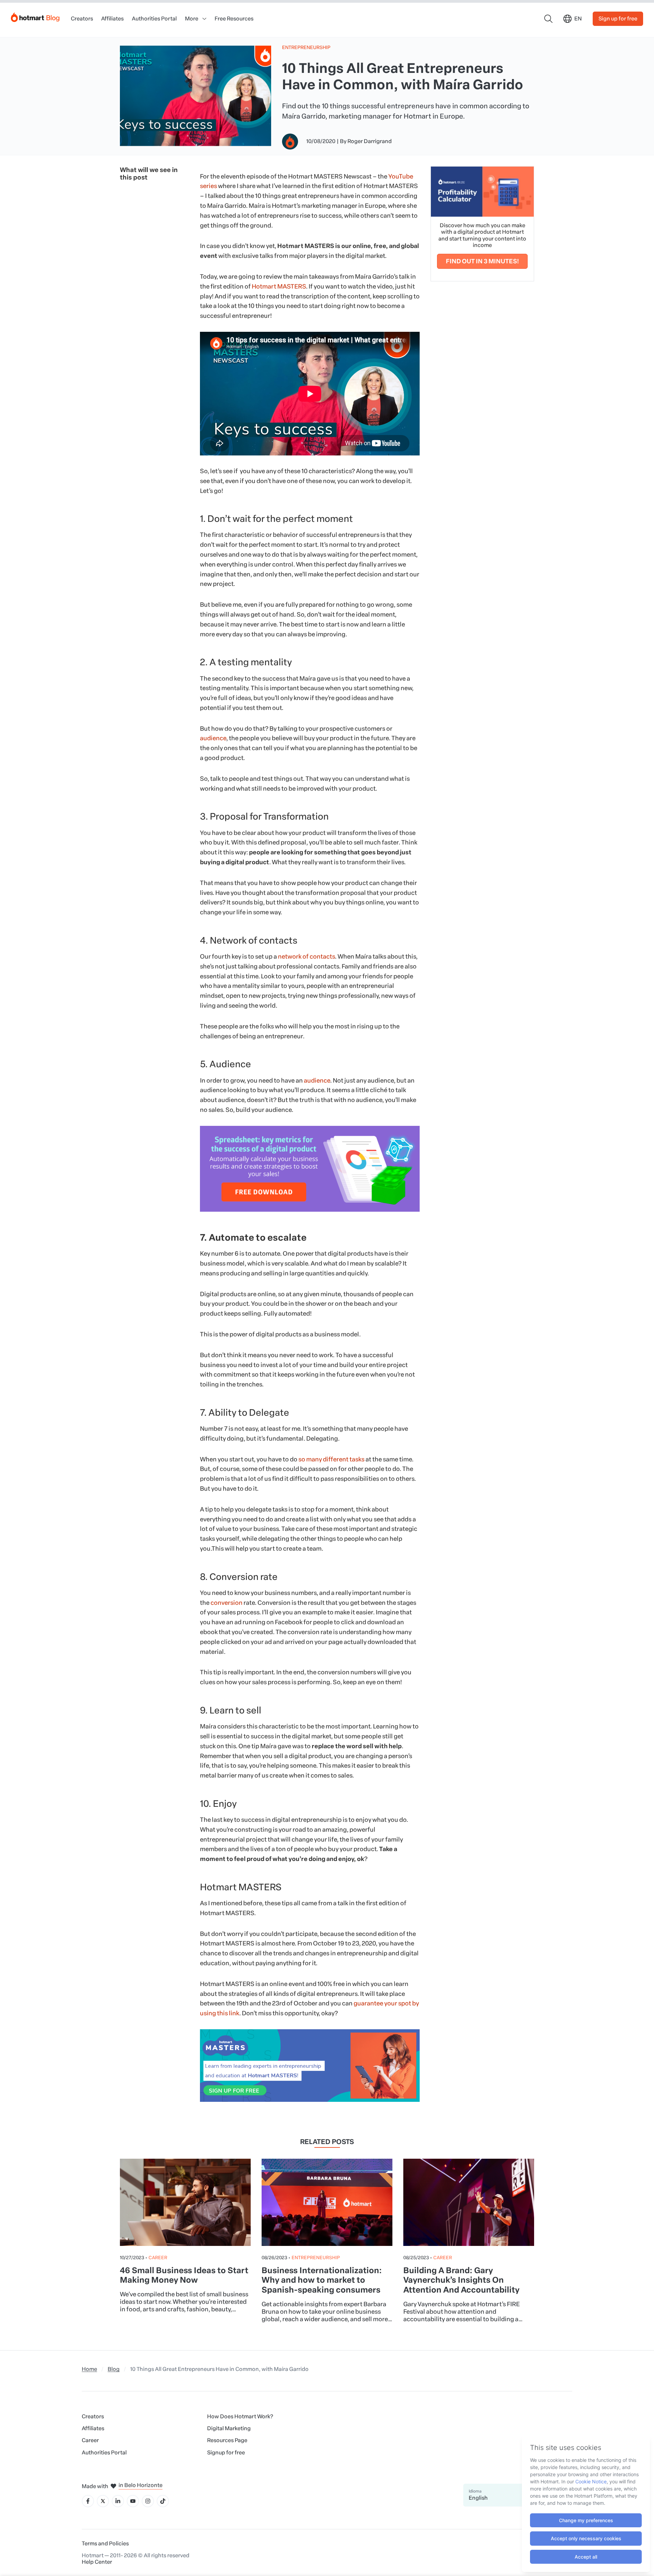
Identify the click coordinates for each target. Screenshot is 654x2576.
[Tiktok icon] (163, 2501)
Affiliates (112, 19)
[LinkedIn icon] (118, 2501)
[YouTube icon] (133, 2501)
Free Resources (234, 19)
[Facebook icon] (88, 2501)
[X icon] (103, 2501)
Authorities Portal (154, 19)
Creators (82, 19)
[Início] (35, 16)
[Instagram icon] (148, 2501)
